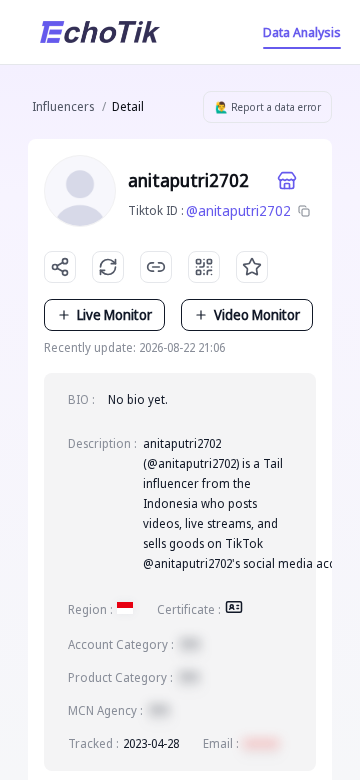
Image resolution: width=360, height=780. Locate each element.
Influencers (63, 106)
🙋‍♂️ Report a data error (268, 107)
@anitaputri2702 (238, 210)
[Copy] (304, 211)
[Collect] (252, 267)
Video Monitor (257, 314)
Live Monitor (114, 314)
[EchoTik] (100, 32)
